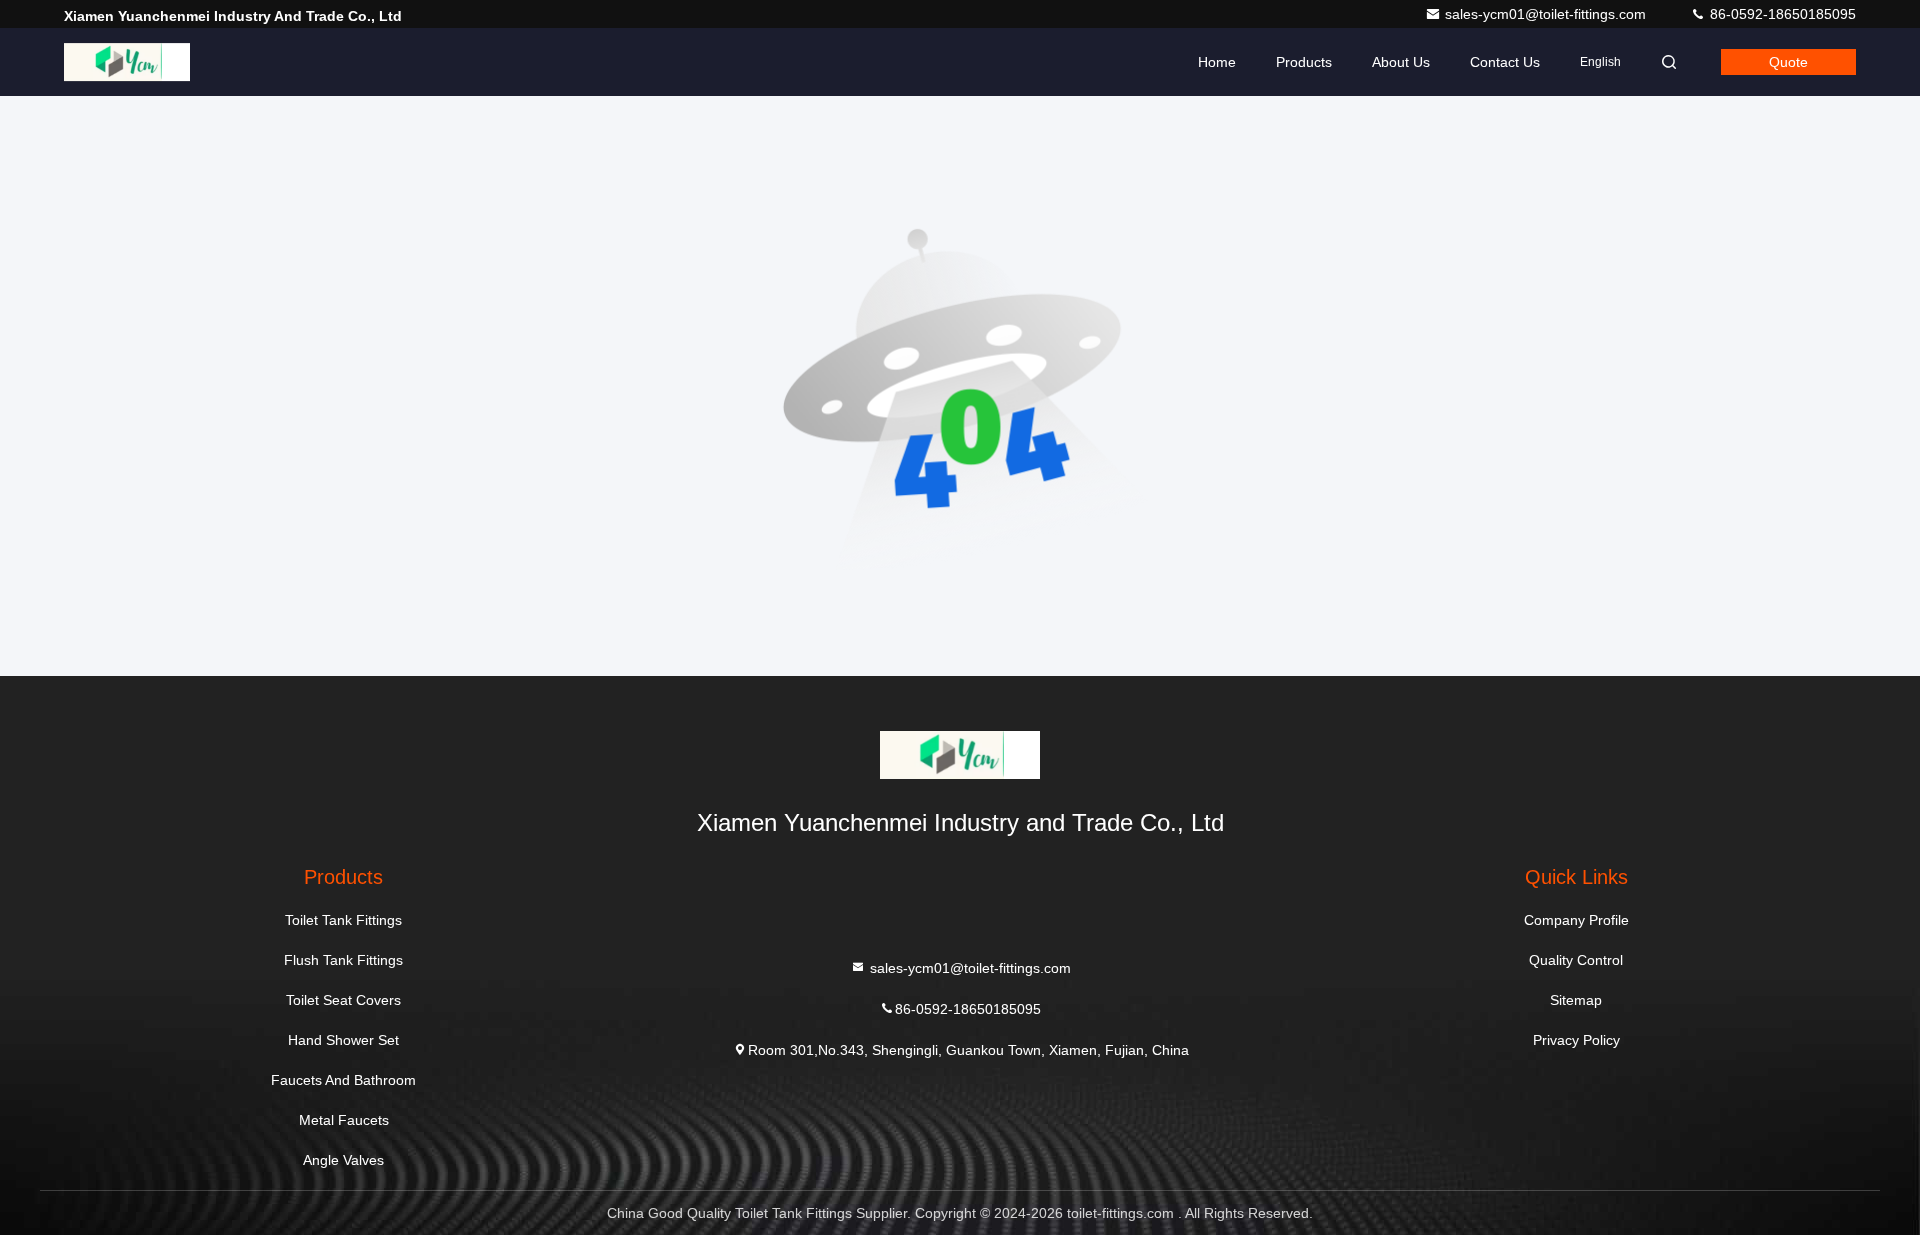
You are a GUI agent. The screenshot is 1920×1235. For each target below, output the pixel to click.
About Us (1401, 62)
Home (1217, 62)
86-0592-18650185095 (1781, 14)
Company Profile (1576, 920)
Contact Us (1505, 62)
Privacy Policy (1576, 1040)
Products (1304, 62)
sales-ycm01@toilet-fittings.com (1547, 14)
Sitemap (1576, 1000)
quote (1788, 62)
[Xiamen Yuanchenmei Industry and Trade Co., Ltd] (127, 62)
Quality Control (1576, 960)
